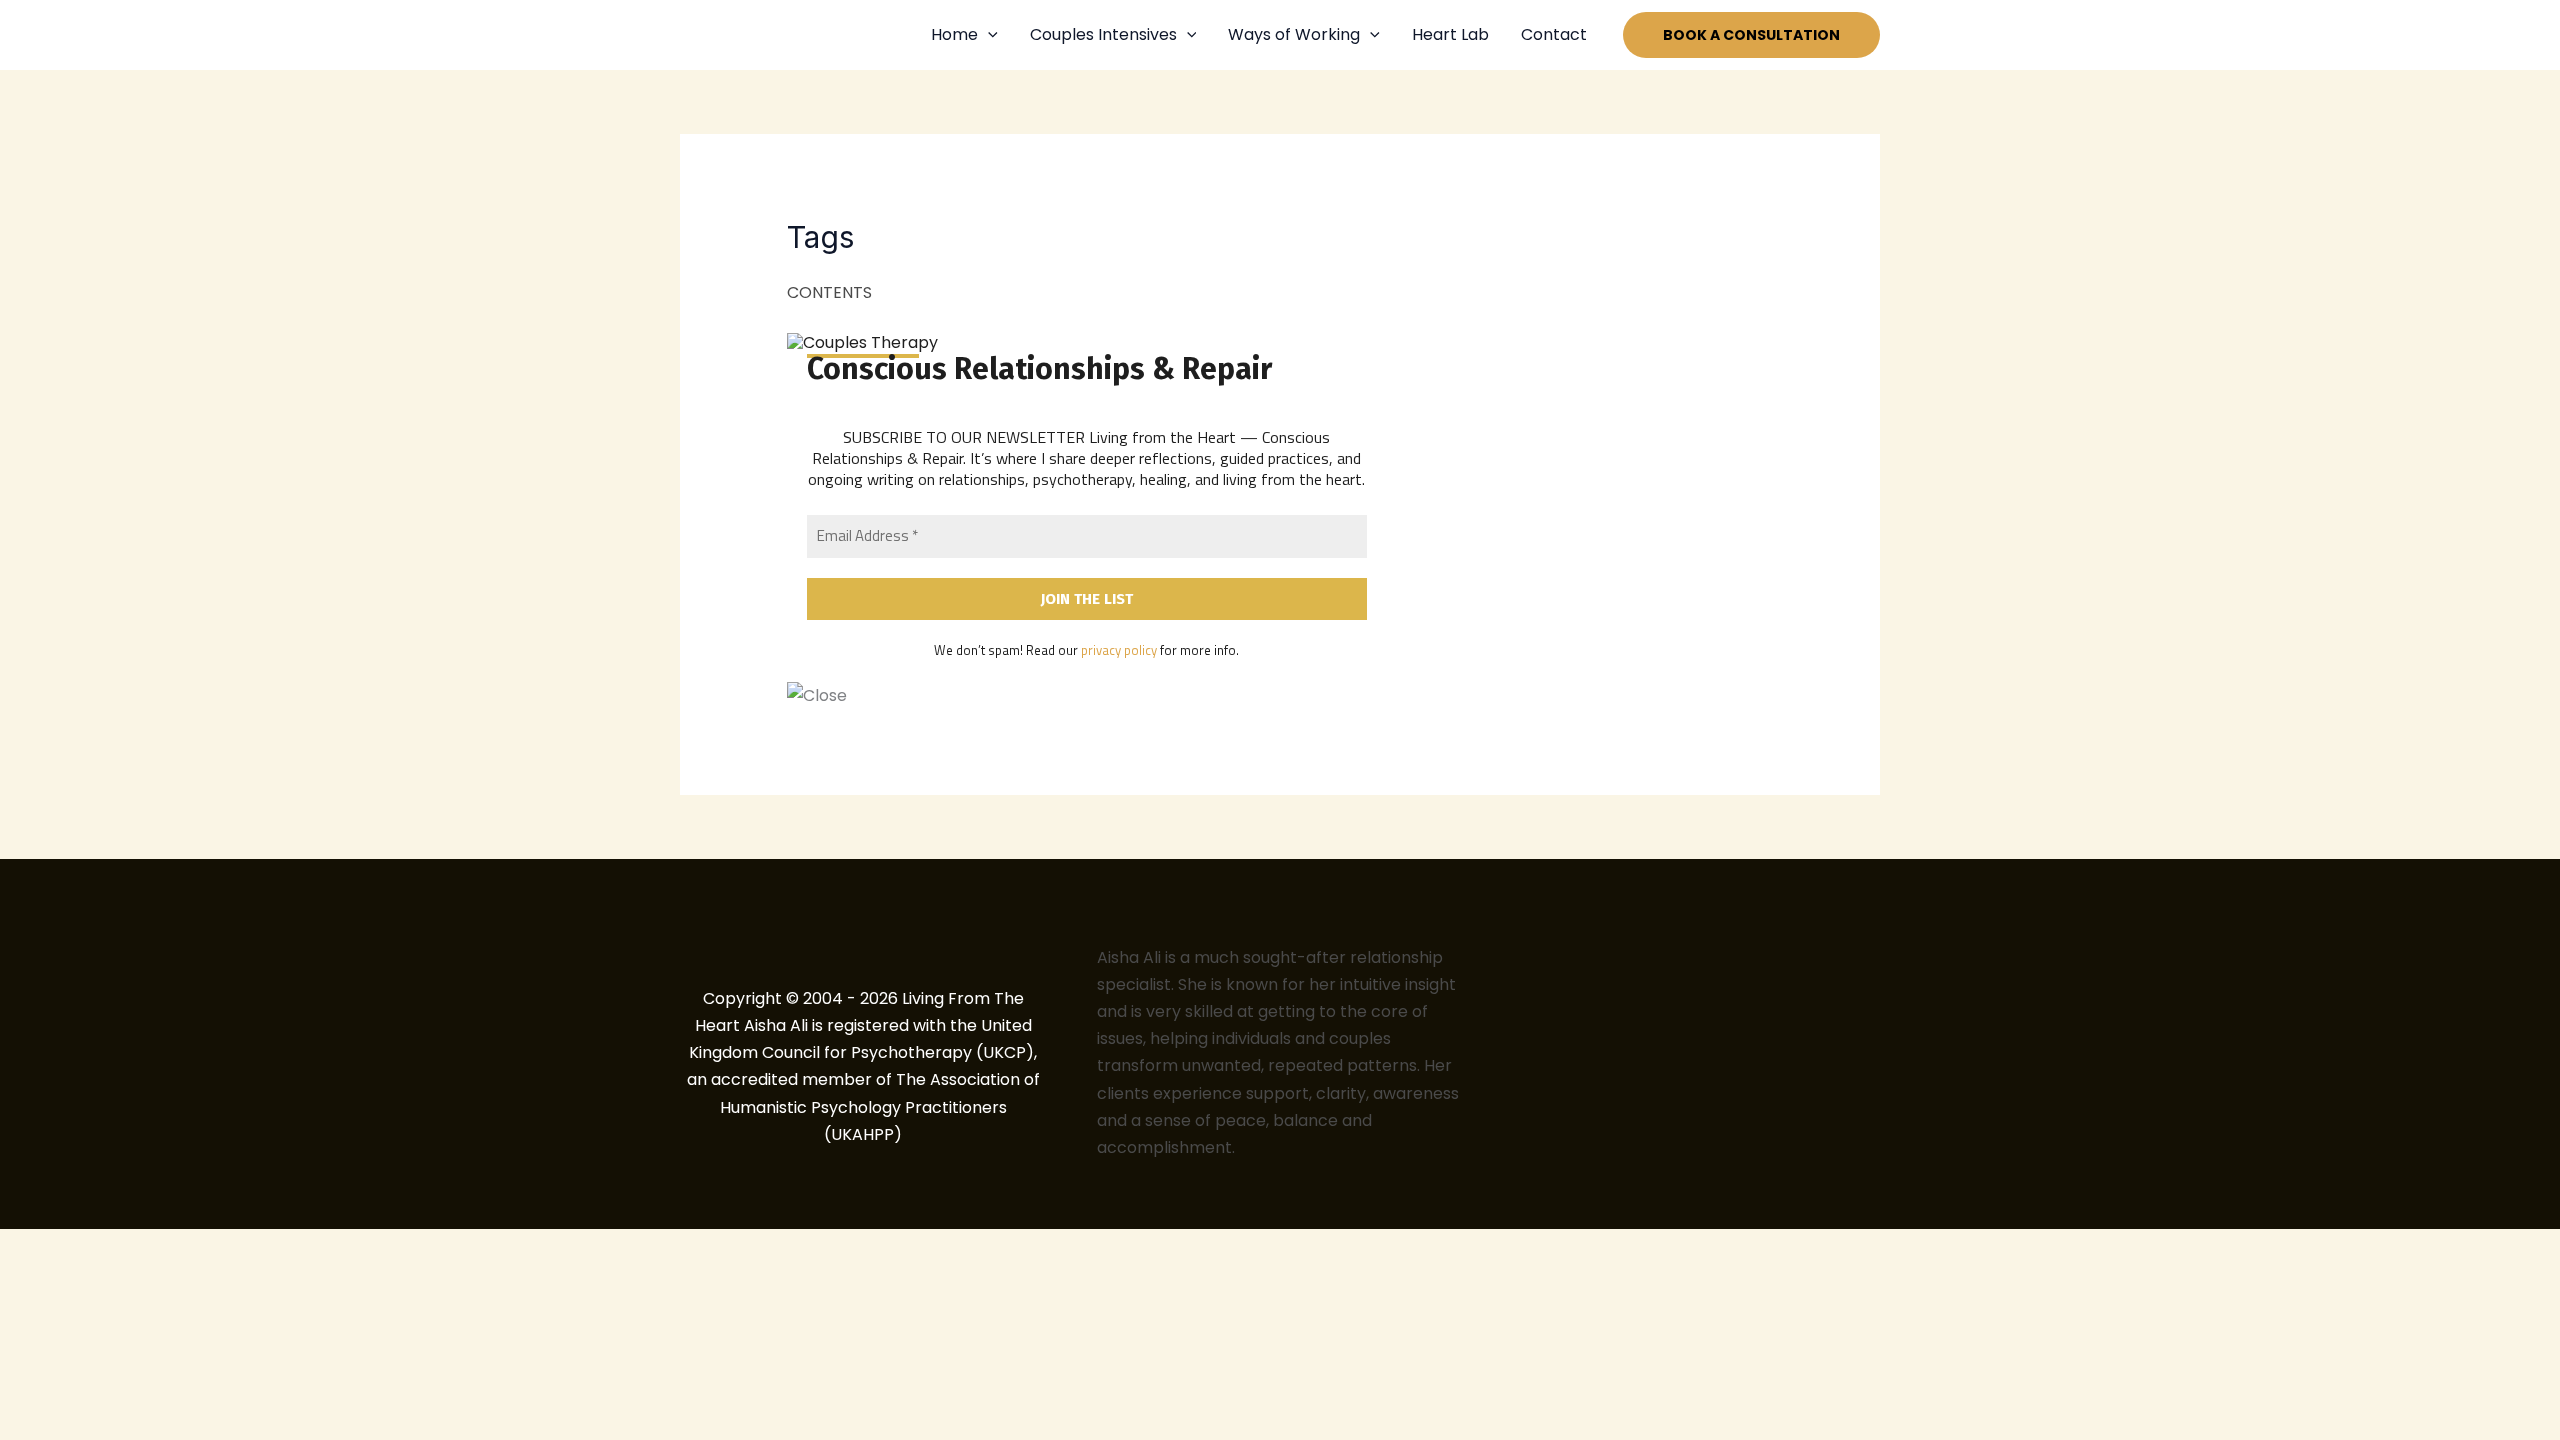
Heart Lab (1450, 34)
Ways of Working (1294, 34)
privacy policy (1119, 650)
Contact (1554, 34)
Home (954, 34)
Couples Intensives (1103, 34)
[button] (988, 35)
